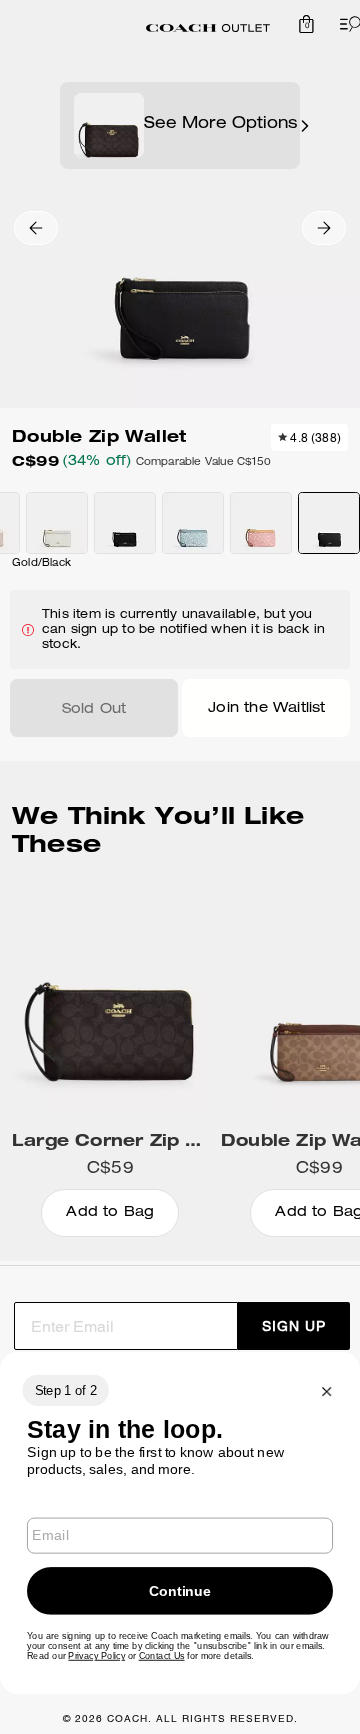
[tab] (208, 28)
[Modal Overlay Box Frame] (180, 1523)
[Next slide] (324, 228)
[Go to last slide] (36, 228)
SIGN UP (294, 1326)
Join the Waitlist (266, 709)
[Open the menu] (346, 24)
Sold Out (94, 710)
